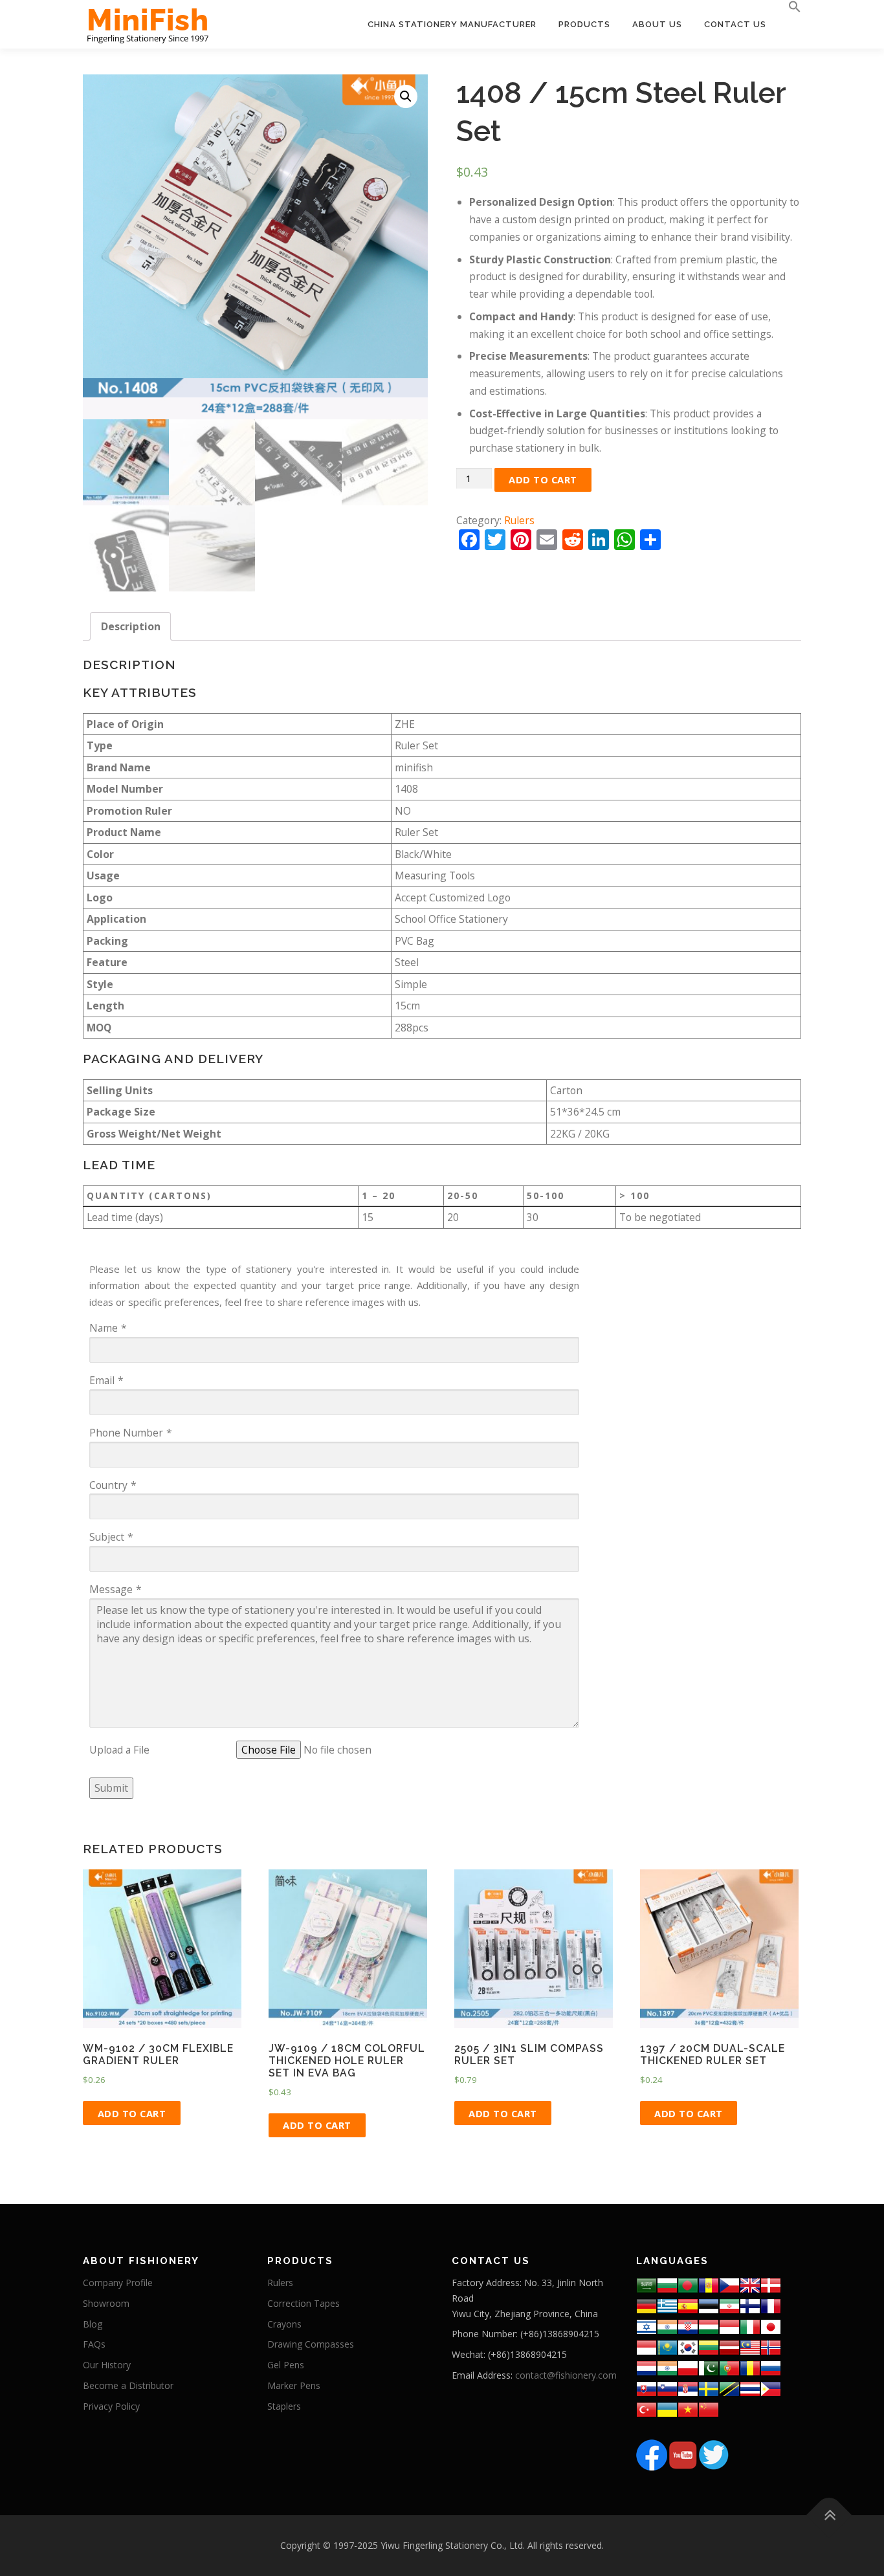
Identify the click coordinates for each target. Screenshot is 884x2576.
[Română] (750, 2367)
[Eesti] (709, 2305)
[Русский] (771, 2367)
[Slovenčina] (646, 2388)
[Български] (667, 2284)
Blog (93, 2324)
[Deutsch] (646, 2305)
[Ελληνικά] (667, 2305)
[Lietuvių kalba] (709, 2347)
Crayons (284, 2324)
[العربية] (646, 2284)
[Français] (771, 2305)
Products (584, 24)
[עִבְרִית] (646, 2326)
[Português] (729, 2367)
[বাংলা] (688, 2284)
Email (102, 1380)
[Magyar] (709, 2326)
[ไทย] (750, 2388)
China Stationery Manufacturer (452, 24)
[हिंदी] (667, 2326)
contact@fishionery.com (566, 2375)
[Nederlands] (646, 2367)
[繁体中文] (709, 2409)
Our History (107, 2365)
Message (111, 1589)
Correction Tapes (304, 2303)
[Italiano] (750, 2326)
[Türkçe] (646, 2409)
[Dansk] (771, 2284)
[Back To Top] (829, 2515)
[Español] (688, 2305)
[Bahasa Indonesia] (729, 2326)
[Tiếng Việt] (688, 2409)
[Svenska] (709, 2388)
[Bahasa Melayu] (750, 2347)
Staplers (284, 2406)
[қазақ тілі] (667, 2347)
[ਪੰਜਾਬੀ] (667, 2367)
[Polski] (688, 2367)
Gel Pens (286, 2365)
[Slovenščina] (667, 2388)
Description (131, 626)
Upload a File (119, 1750)
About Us (657, 24)
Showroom (106, 2303)
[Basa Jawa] (646, 2347)
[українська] (667, 2409)
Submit (111, 1788)
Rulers (519, 520)
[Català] (709, 2284)
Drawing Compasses (311, 2344)
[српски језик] (688, 2388)
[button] (789, 7)
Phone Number (126, 1433)
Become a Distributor (128, 2385)
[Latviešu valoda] (729, 2347)
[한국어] (688, 2347)
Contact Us (735, 24)
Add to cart (543, 479)
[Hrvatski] (688, 2326)
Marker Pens (294, 2385)
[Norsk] (771, 2347)
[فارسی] (729, 2305)
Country (108, 1485)
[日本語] (771, 2326)
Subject (107, 1537)
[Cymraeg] (750, 2284)
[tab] (131, 627)
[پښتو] (709, 2367)
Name (104, 1328)
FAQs (94, 2344)
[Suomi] (750, 2305)
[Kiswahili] (729, 2388)
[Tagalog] (771, 2388)
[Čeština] (729, 2284)
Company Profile (118, 2283)
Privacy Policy (111, 2406)
